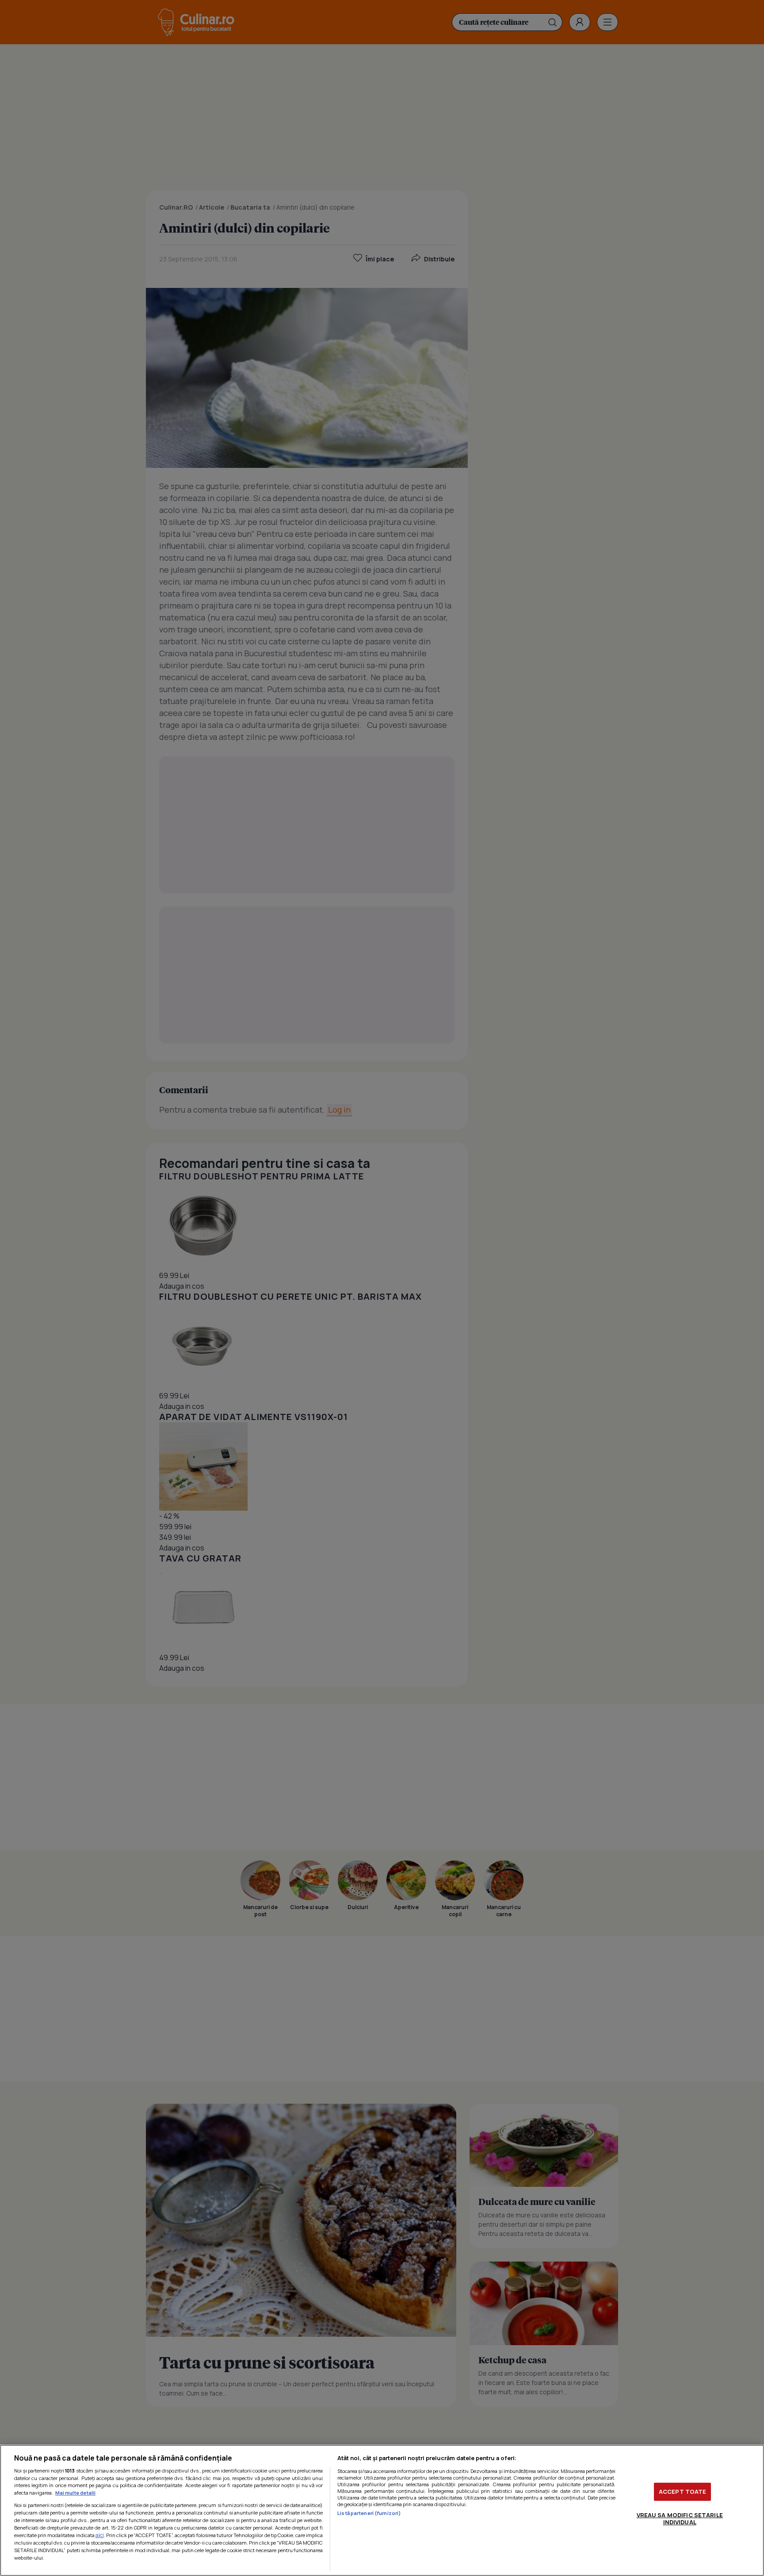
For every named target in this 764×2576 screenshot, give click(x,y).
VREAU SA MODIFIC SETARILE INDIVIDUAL (680, 2519)
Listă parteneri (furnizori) (369, 2513)
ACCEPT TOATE (683, 2492)
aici (100, 2535)
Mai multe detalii (75, 2493)
